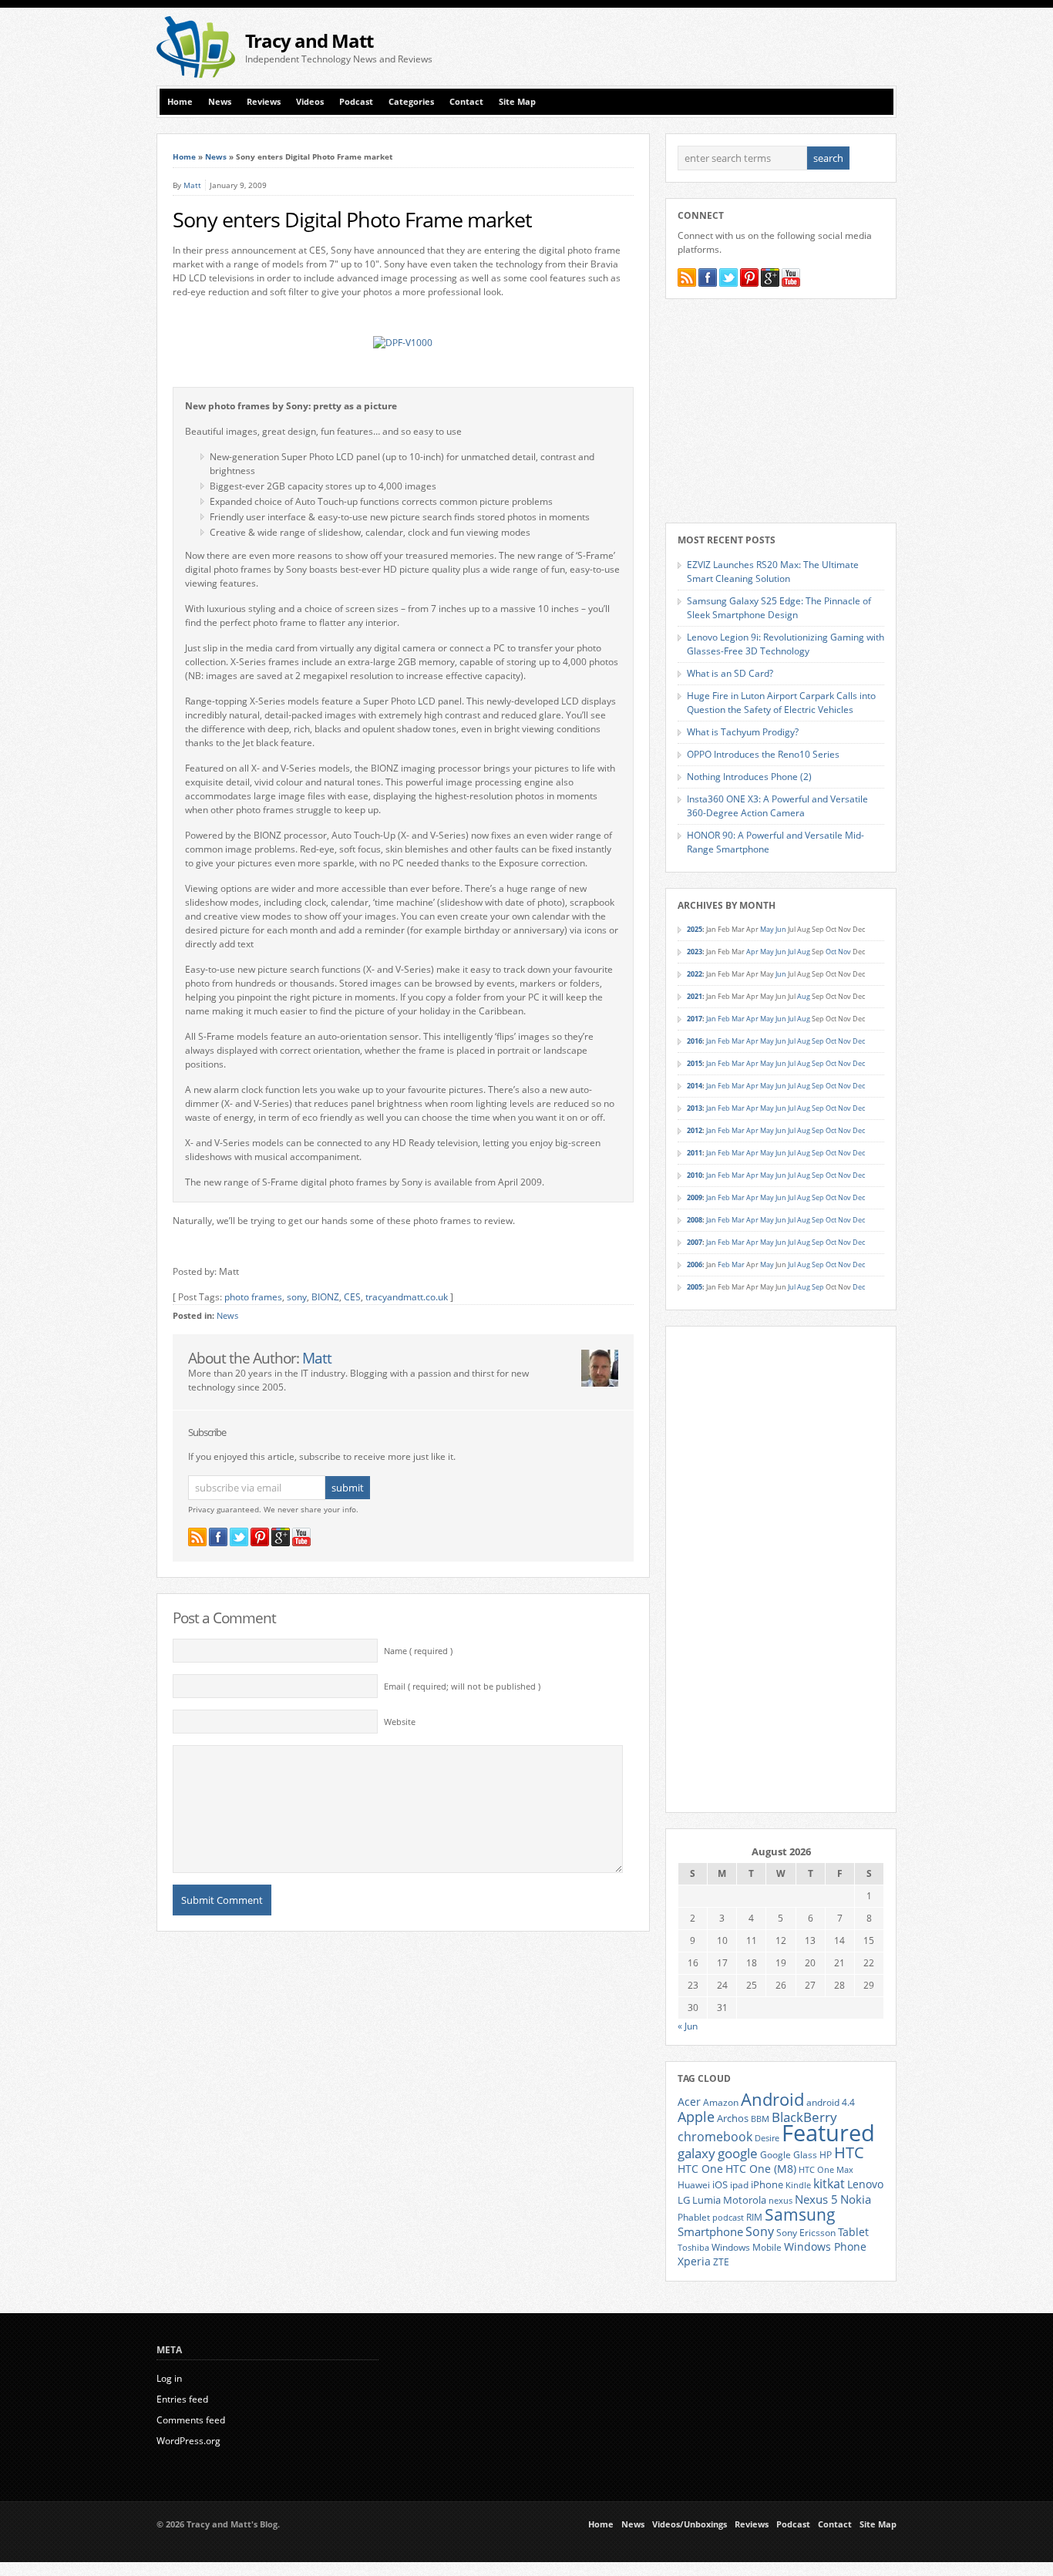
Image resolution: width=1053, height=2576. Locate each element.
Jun (781, 929)
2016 (695, 1041)
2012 (695, 1130)
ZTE (721, 2262)
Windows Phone (825, 2247)
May (767, 929)
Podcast (356, 102)
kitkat (829, 2184)
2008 (695, 1220)
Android (772, 2099)
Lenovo (865, 2184)
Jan (711, 1019)
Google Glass (789, 2155)
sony (297, 1297)
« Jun (688, 2026)
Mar (738, 1019)
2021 (695, 996)
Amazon (721, 2102)
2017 (695, 1019)
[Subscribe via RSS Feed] (197, 1537)
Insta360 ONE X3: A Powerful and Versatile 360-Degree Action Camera (777, 806)
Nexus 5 (816, 2199)
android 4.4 (831, 2102)
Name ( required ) (418, 1651)
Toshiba (693, 2248)
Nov (844, 952)
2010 (695, 1175)
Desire (767, 2138)
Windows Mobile (747, 2247)
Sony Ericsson (806, 2232)
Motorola (745, 2200)
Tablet (853, 2232)
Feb (724, 1019)
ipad (739, 2184)
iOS (720, 2184)
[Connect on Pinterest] (260, 1537)
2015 (695, 1063)
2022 (695, 974)
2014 (695, 1086)
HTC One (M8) (761, 2169)
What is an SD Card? (730, 673)
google (738, 2153)
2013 (695, 1108)
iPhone (767, 2184)
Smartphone (710, 2231)
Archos (733, 2118)
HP (826, 2155)
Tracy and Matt (309, 40)
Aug (804, 952)
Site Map (517, 102)
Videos (310, 102)
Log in (169, 2378)
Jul (792, 952)
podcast (728, 2218)
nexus (780, 2201)
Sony (760, 2231)
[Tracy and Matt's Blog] (196, 74)
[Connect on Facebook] (218, 1537)
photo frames (253, 1297)
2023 (695, 952)
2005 (695, 1287)
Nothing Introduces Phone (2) (749, 777)
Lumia (706, 2200)
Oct (831, 952)
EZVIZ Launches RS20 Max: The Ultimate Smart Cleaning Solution (773, 572)
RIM (754, 2217)
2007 (695, 1242)
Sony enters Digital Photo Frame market (352, 220)
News (220, 102)
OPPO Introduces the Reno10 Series (763, 754)
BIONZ (325, 1297)
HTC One (700, 2169)
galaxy (696, 2153)
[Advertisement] (716, 47)
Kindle (798, 2185)
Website (400, 1722)
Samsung (800, 2214)
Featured (828, 2133)
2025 (695, 929)
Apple (696, 2116)
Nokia (856, 2199)
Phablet (694, 2217)
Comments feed (191, 2420)
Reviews (264, 102)
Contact (466, 102)
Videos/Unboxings (690, 2524)
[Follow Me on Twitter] (239, 1537)
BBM (760, 2119)
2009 (695, 1197)
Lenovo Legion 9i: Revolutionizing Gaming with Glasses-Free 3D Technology (786, 644)
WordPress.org (188, 2441)
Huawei (694, 2185)
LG (684, 2200)
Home (180, 102)
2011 (695, 1153)
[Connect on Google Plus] (281, 1537)
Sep (818, 1041)
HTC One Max (826, 2170)
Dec (859, 1041)
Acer (689, 2102)
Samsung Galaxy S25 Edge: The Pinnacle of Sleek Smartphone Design (779, 608)
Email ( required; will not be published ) (462, 1687)
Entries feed (182, 2399)
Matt (192, 185)
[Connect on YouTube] (301, 1537)
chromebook (715, 2137)
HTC (849, 2152)
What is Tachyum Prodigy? (743, 732)
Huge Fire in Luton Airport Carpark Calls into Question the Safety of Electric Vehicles (781, 703)
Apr (752, 952)
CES (352, 1297)
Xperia (694, 2261)
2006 (695, 1264)
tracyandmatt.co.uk (407, 1297)
